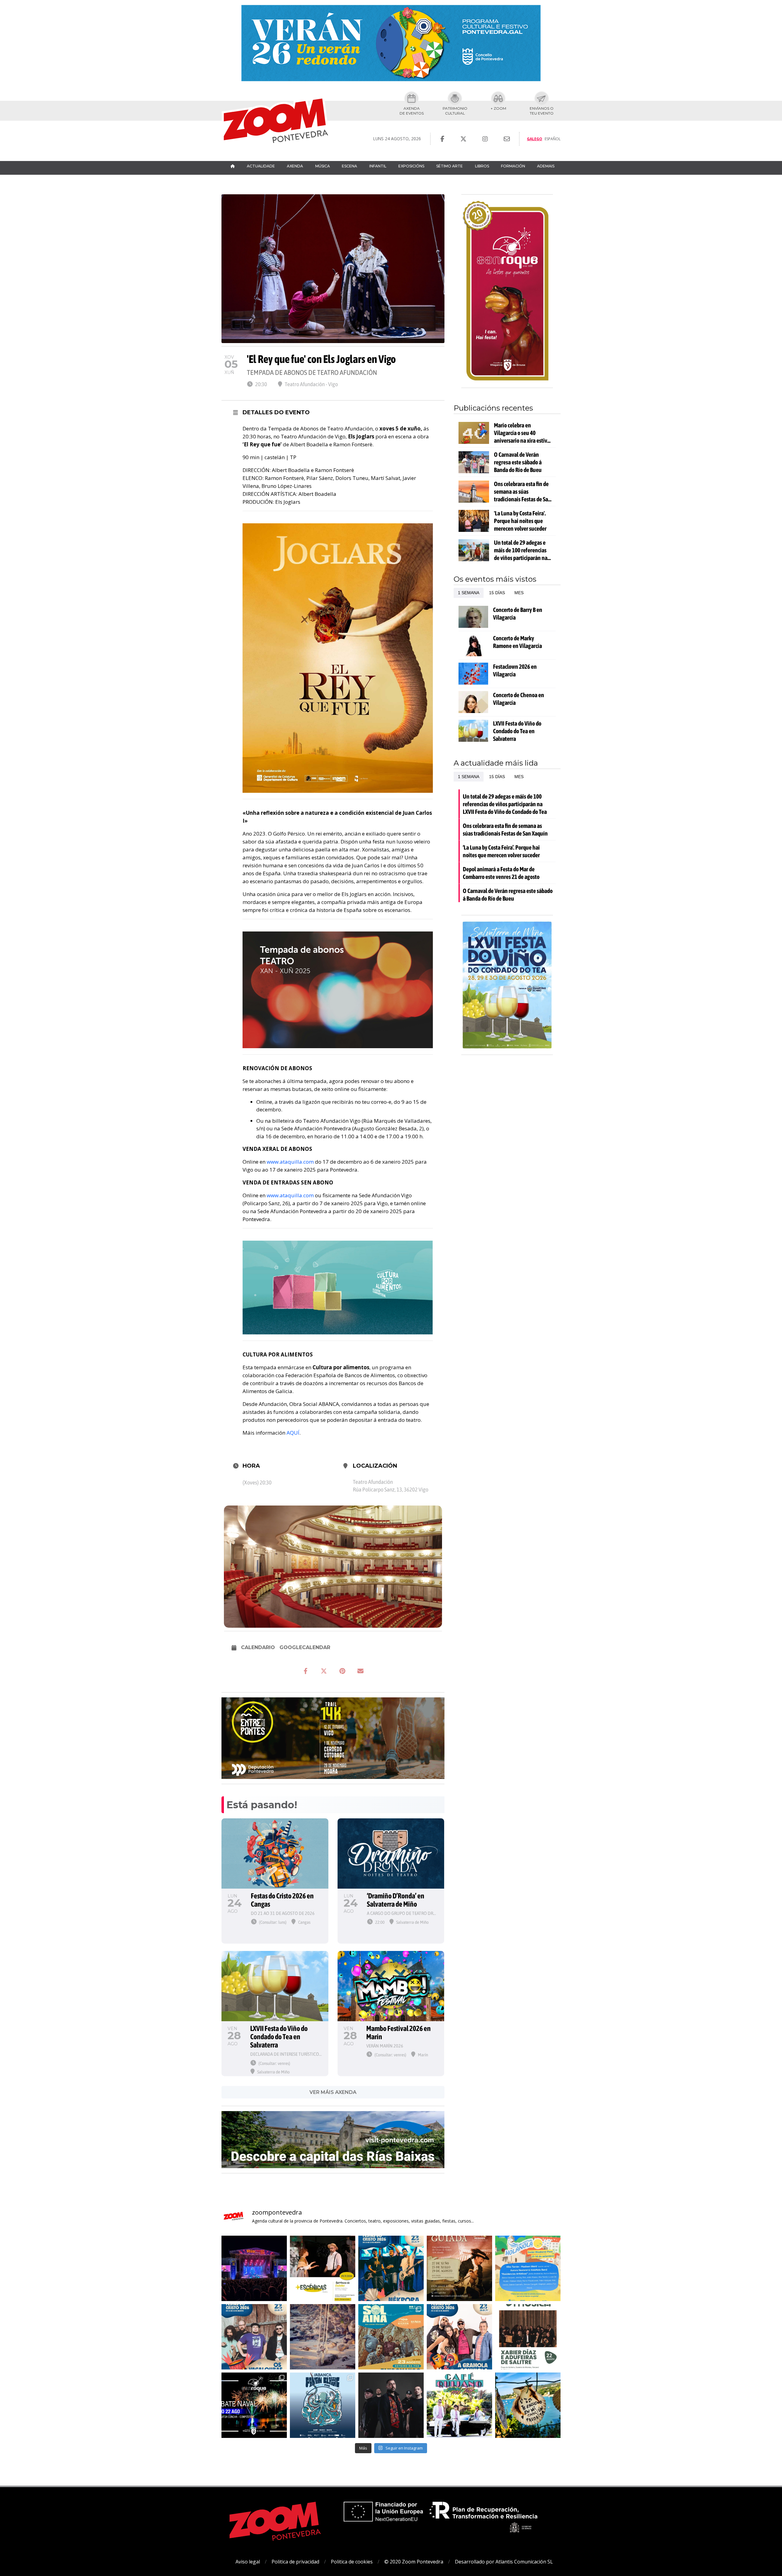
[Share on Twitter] (324, 1671)
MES (519, 593)
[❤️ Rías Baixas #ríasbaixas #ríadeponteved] (323, 2337)
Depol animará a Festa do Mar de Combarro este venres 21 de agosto (501, 873)
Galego (535, 139)
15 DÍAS (497, 593)
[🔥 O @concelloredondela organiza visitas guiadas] (459, 2268)
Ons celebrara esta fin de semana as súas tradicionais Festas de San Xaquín (523, 492)
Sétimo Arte (449, 166)
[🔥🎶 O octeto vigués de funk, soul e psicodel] (391, 2337)
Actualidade (261, 166)
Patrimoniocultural (455, 111)
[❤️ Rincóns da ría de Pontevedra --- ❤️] (528, 2405)
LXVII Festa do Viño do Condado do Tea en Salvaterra (517, 731)
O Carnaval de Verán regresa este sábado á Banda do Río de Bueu (518, 462)
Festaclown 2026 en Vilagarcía (515, 670)
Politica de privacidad (295, 2562)
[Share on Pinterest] (342, 1671)
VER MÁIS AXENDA (333, 2092)
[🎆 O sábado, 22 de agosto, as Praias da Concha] (254, 2405)
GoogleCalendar (305, 1647)
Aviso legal (248, 2562)
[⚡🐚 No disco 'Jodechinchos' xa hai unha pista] (391, 2268)
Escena (349, 166)
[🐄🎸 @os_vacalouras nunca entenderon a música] (254, 2337)
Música (323, 166)
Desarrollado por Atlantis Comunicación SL (504, 2562)
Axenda (295, 166)
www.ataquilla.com (290, 1162)
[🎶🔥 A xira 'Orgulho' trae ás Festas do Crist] (391, 2405)
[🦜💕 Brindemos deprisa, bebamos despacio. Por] (254, 2268)
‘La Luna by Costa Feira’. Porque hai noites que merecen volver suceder (501, 851)
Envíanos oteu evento (542, 111)
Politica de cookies (352, 2562)
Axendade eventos (412, 111)
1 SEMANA (469, 593)
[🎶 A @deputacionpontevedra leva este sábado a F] (528, 2337)
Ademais (546, 166)
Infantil (378, 166)
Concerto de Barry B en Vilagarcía (518, 613)
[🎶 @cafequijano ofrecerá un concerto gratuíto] (459, 2405)
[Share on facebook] (305, 1671)
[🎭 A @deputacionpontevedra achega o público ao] (323, 2268)
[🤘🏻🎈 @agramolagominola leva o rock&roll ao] (459, 2337)
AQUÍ (293, 1433)
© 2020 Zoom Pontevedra (414, 2562)
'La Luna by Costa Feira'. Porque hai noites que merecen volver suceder (520, 521)
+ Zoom (498, 108)
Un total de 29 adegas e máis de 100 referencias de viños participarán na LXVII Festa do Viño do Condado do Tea (521, 550)
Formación (513, 166)
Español (553, 139)
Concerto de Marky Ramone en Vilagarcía (517, 642)
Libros (482, 166)
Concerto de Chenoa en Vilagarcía (519, 699)
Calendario (258, 1647)
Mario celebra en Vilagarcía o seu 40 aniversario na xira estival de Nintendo (523, 433)
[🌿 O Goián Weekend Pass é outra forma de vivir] (528, 2268)
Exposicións (411, 166)
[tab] (469, 593)
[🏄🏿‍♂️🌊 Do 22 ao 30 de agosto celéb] (323, 2405)
